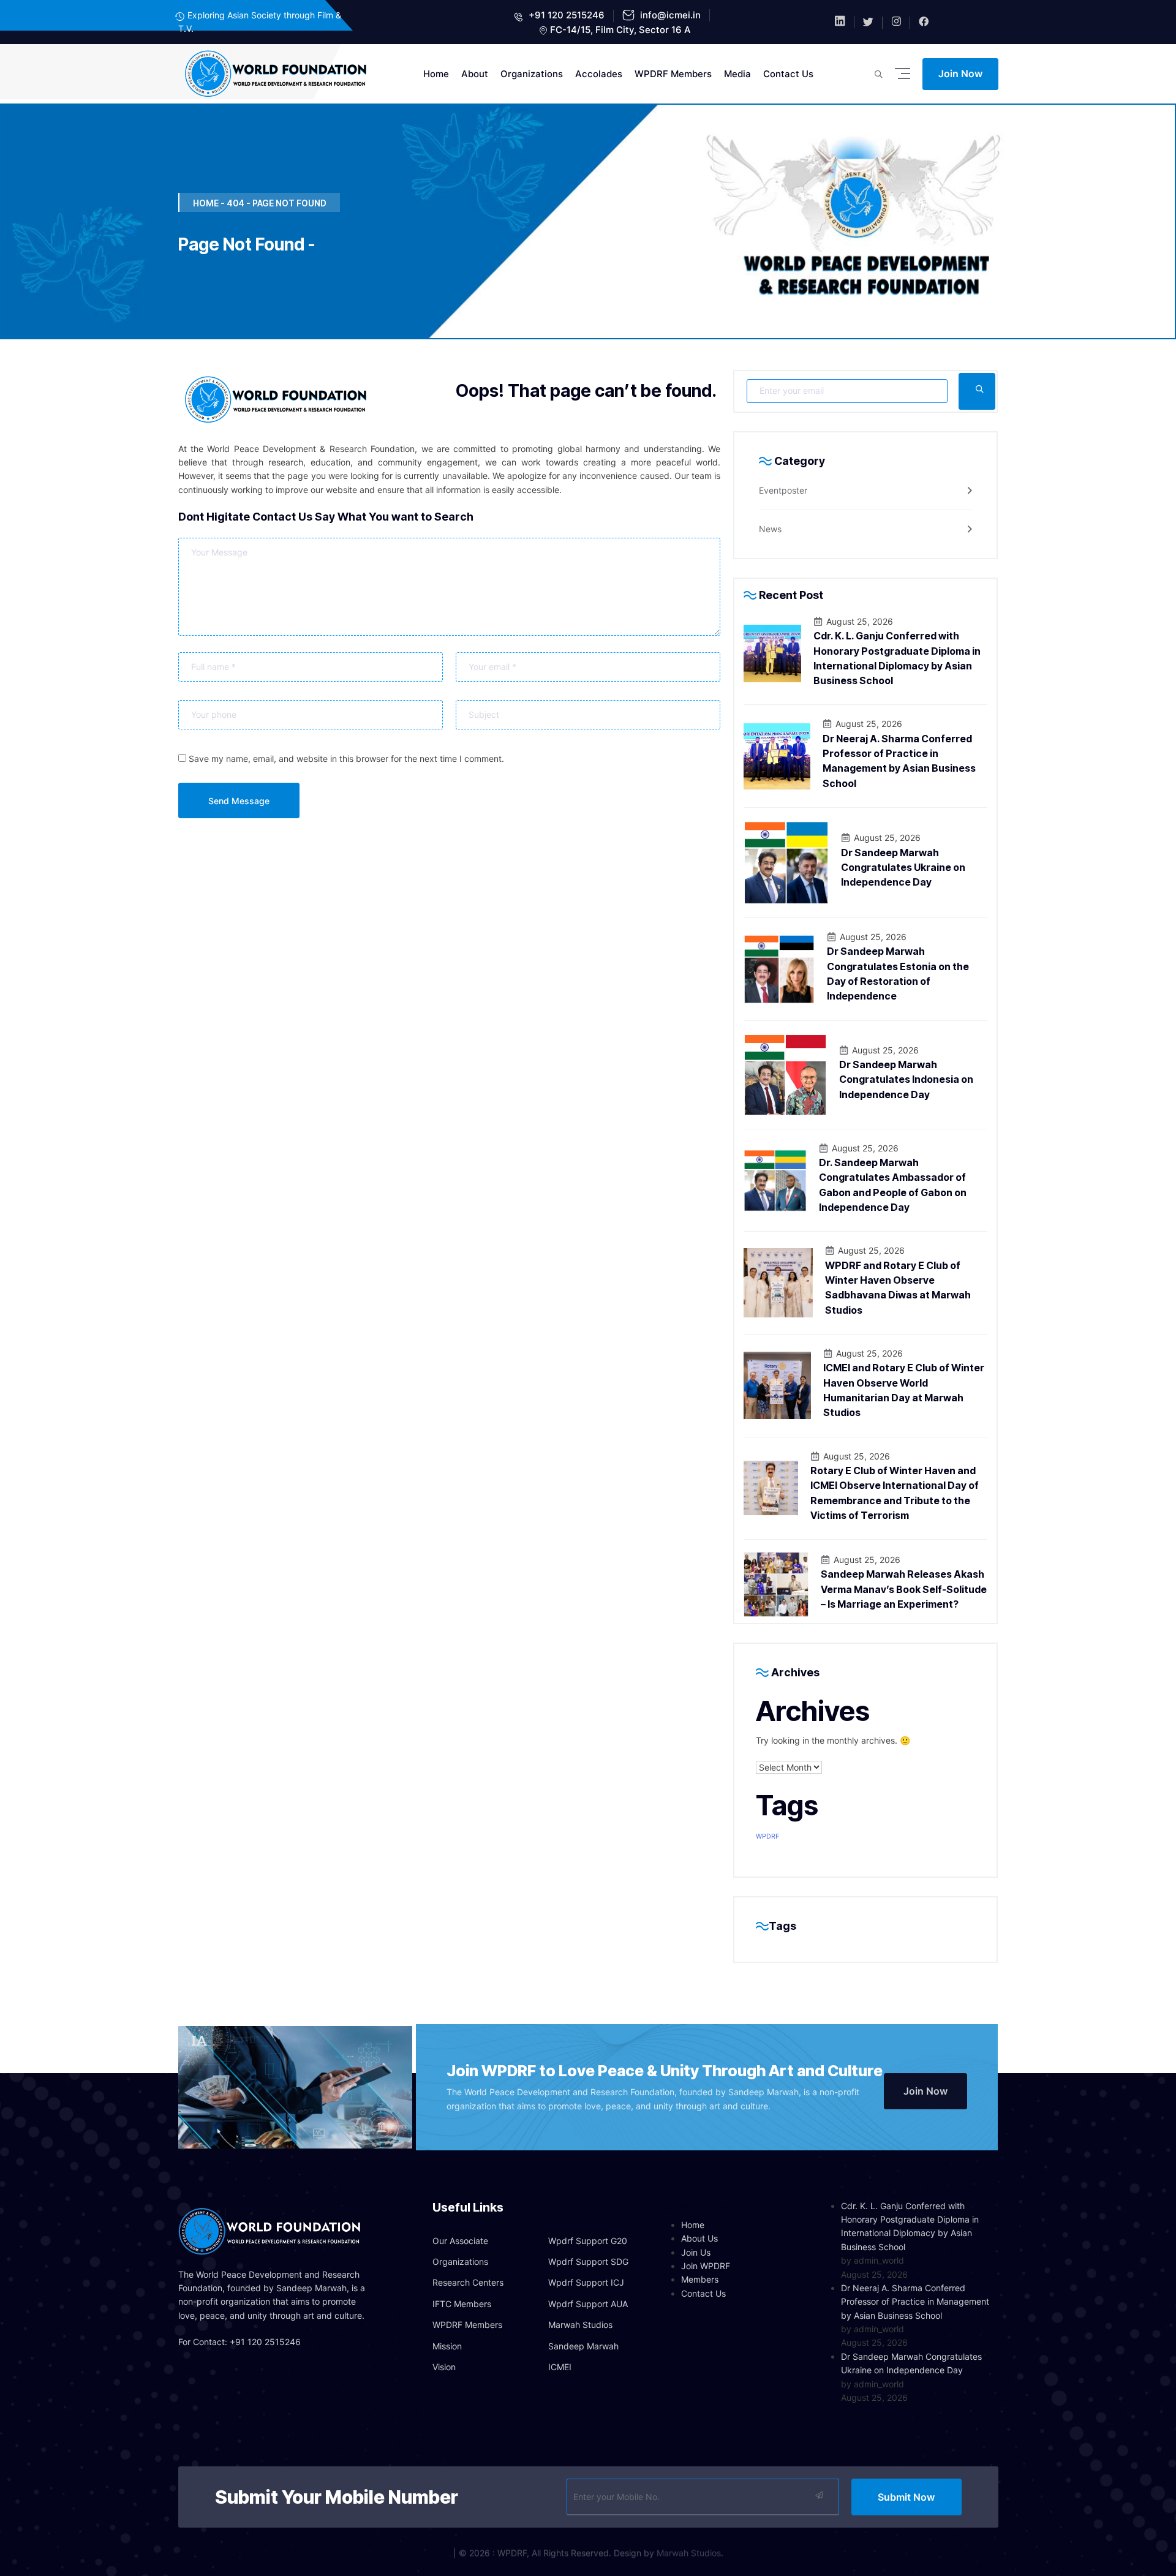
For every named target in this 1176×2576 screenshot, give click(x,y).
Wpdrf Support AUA (588, 2304)
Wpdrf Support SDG (588, 2262)
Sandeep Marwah (583, 2346)
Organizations (532, 74)
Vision (444, 2367)
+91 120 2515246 (565, 15)
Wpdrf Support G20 (588, 2241)
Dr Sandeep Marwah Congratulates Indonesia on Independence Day (906, 1079)
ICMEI (560, 2367)
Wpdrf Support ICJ (586, 2282)
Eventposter (783, 490)
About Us (699, 2238)
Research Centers (468, 2282)
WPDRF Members (673, 74)
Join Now (960, 73)
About (475, 74)
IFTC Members (462, 2304)
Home (436, 74)
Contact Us (788, 74)
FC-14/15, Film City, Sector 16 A (620, 30)
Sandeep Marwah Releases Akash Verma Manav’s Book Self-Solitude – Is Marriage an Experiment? (904, 1589)
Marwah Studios (580, 2325)
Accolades (599, 74)
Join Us (696, 2252)
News (770, 529)
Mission (447, 2346)
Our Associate (460, 2241)
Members (700, 2279)
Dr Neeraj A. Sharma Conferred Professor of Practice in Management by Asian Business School (915, 2302)
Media (737, 74)
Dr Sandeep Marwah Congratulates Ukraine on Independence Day (903, 868)
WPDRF (767, 1836)
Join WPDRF (706, 2266)
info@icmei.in (669, 15)
